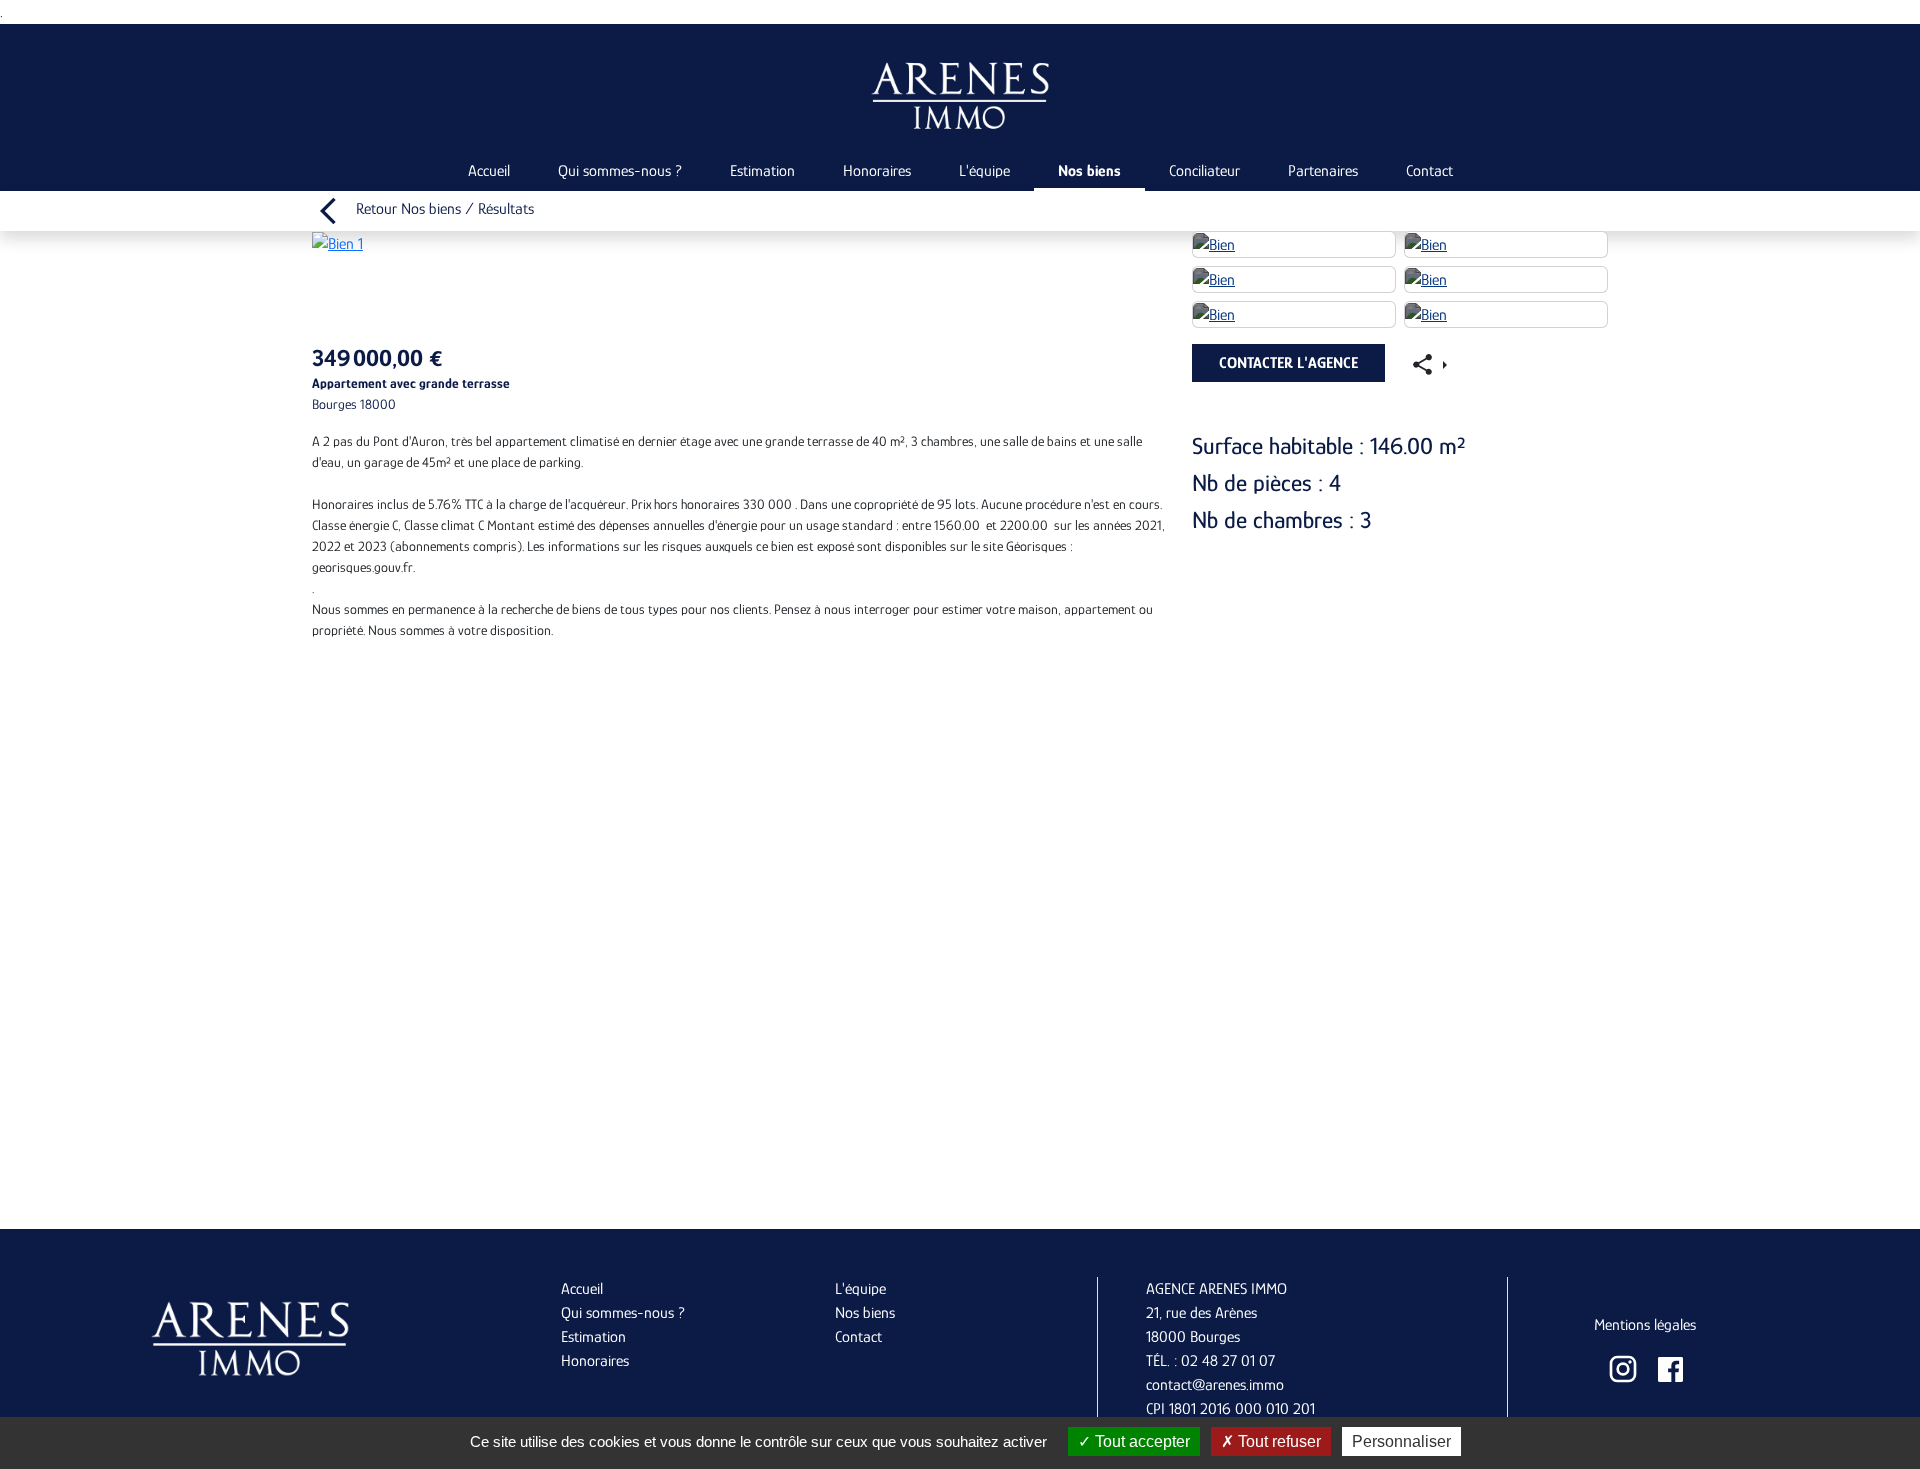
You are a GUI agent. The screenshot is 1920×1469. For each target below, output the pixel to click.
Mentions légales (1645, 1325)
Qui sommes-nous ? (620, 171)
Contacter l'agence (1288, 363)
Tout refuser (1277, 1441)
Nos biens (1089, 171)
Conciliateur (1204, 171)
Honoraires (877, 171)
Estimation (762, 171)
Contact (1429, 171)
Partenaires (1323, 171)
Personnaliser (1401, 1441)
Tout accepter (1140, 1441)
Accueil (489, 171)
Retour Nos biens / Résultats (443, 209)
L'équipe (984, 171)
